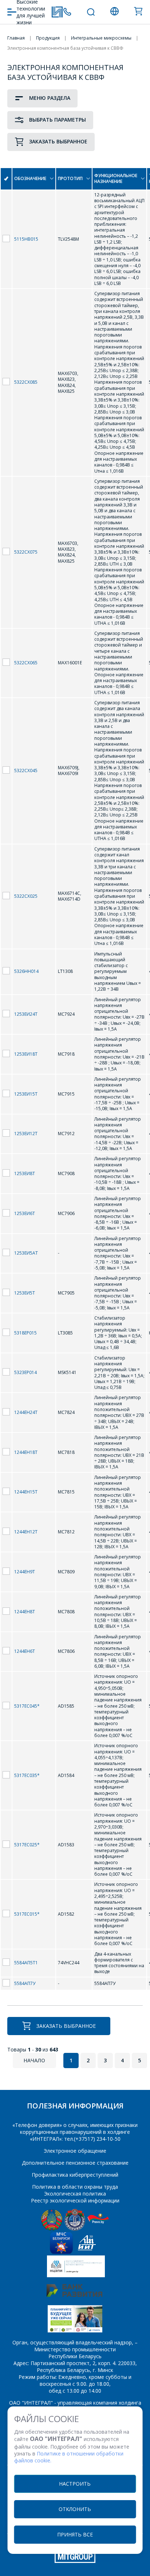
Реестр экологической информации (75, 2200)
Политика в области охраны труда (75, 2187)
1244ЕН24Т (26, 1412)
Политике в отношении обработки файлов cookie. (69, 2457)
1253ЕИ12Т (26, 1134)
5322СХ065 (26, 663)
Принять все (75, 2534)
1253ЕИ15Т (26, 1094)
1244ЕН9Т (25, 1572)
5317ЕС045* (27, 1706)
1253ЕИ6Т (25, 1213)
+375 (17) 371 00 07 (67, 12)
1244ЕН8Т (25, 1612)
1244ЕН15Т (26, 1492)
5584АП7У (25, 1983)
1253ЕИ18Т (26, 1054)
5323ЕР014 (25, 1372)
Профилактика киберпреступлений (75, 2175)
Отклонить (75, 2509)
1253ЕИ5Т (25, 1293)
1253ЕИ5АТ (26, 1253)
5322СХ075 (26, 552)
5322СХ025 (26, 896)
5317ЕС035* (27, 1775)
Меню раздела (50, 98)
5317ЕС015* (27, 1914)
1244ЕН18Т (26, 1452)
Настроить (75, 2484)
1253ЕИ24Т (26, 1014)
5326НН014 (26, 971)
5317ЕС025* (27, 1845)
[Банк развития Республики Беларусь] (74, 2295)
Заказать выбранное (58, 141)
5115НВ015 (26, 239)
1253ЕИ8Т (25, 1173)
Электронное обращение (75, 2151)
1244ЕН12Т (26, 1532)
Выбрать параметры (58, 120)
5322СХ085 (26, 382)
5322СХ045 (26, 771)
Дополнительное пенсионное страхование (75, 2163)
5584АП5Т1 (26, 1963)
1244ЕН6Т (25, 1651)
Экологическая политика (75, 2194)
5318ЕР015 (25, 1333)
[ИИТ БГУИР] (87, 2252)
